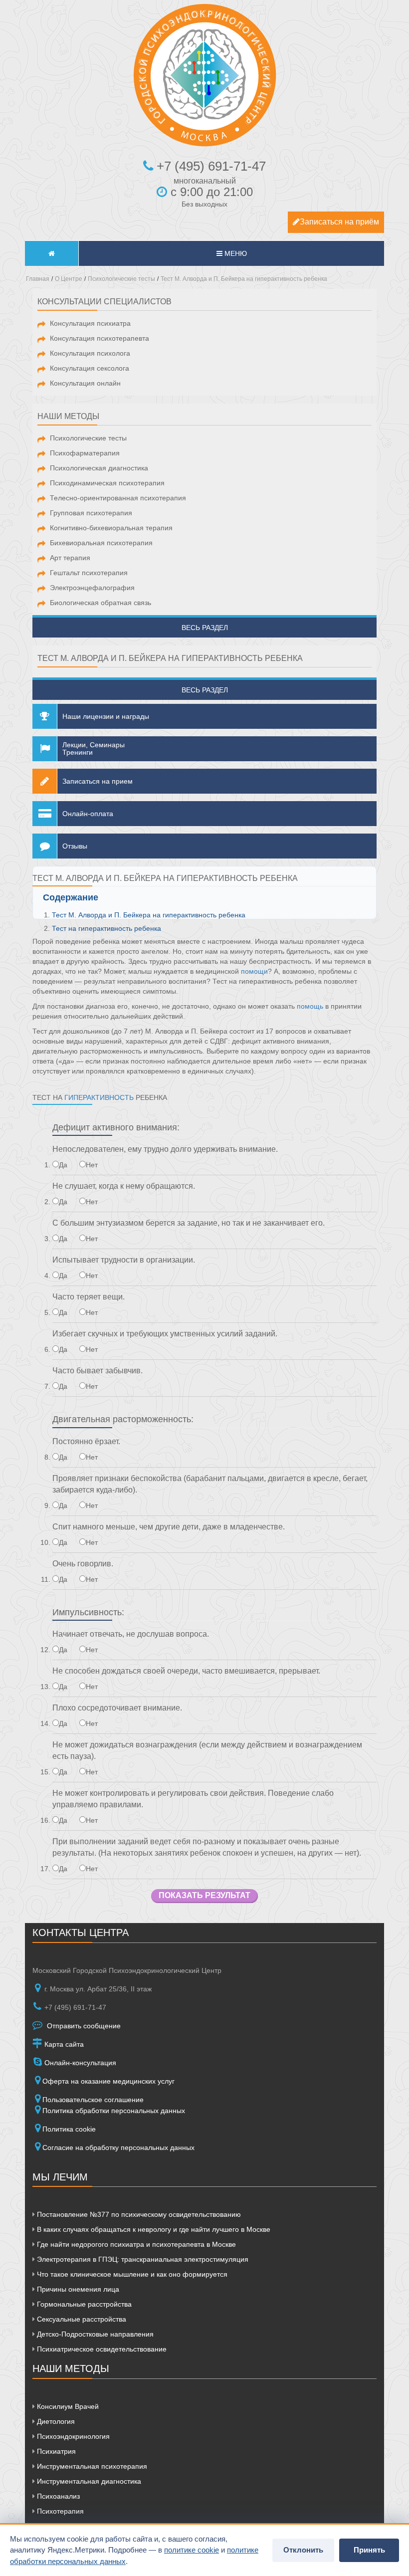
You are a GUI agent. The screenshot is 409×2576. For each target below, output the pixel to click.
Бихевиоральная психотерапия (101, 543)
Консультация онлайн (85, 383)
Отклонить (303, 2550)
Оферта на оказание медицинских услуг (108, 2081)
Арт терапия (70, 558)
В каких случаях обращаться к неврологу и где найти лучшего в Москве (153, 2229)
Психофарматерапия (85, 453)
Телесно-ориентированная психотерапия (118, 498)
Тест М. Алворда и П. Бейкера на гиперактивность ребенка (149, 915)
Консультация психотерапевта (100, 338)
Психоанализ (57, 2496)
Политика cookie (69, 2129)
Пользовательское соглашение (93, 2100)
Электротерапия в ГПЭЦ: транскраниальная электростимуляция (142, 2259)
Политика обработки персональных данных (114, 2111)
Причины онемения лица (77, 2289)
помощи (254, 971)
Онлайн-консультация (79, 2063)
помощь (310, 1006)
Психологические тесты (88, 438)
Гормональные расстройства (83, 2304)
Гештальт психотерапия (89, 573)
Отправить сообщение (83, 2026)
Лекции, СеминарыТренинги (94, 749)
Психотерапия (59, 2511)
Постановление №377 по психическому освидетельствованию (138, 2214)
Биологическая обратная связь (101, 603)
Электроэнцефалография (92, 588)
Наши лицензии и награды (106, 716)
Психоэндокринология (72, 2436)
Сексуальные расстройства (81, 2319)
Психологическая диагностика (99, 468)
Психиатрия (55, 2451)
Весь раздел (205, 628)
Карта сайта (63, 2044)
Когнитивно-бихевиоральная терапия (111, 528)
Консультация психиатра (90, 323)
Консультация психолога (90, 353)
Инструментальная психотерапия (91, 2466)
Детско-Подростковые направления (94, 2334)
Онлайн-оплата (88, 814)
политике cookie (192, 2550)
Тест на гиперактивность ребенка (106, 928)
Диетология (55, 2421)
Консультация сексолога (90, 368)
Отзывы (75, 846)
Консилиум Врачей (67, 2406)
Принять (369, 2550)
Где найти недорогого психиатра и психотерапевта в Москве (135, 2244)
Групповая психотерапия (91, 513)
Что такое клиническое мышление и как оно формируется (131, 2274)
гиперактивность (99, 1097)
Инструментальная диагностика (88, 2481)
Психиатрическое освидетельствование (101, 2349)
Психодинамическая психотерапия (107, 483)
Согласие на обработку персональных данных (118, 2147)
